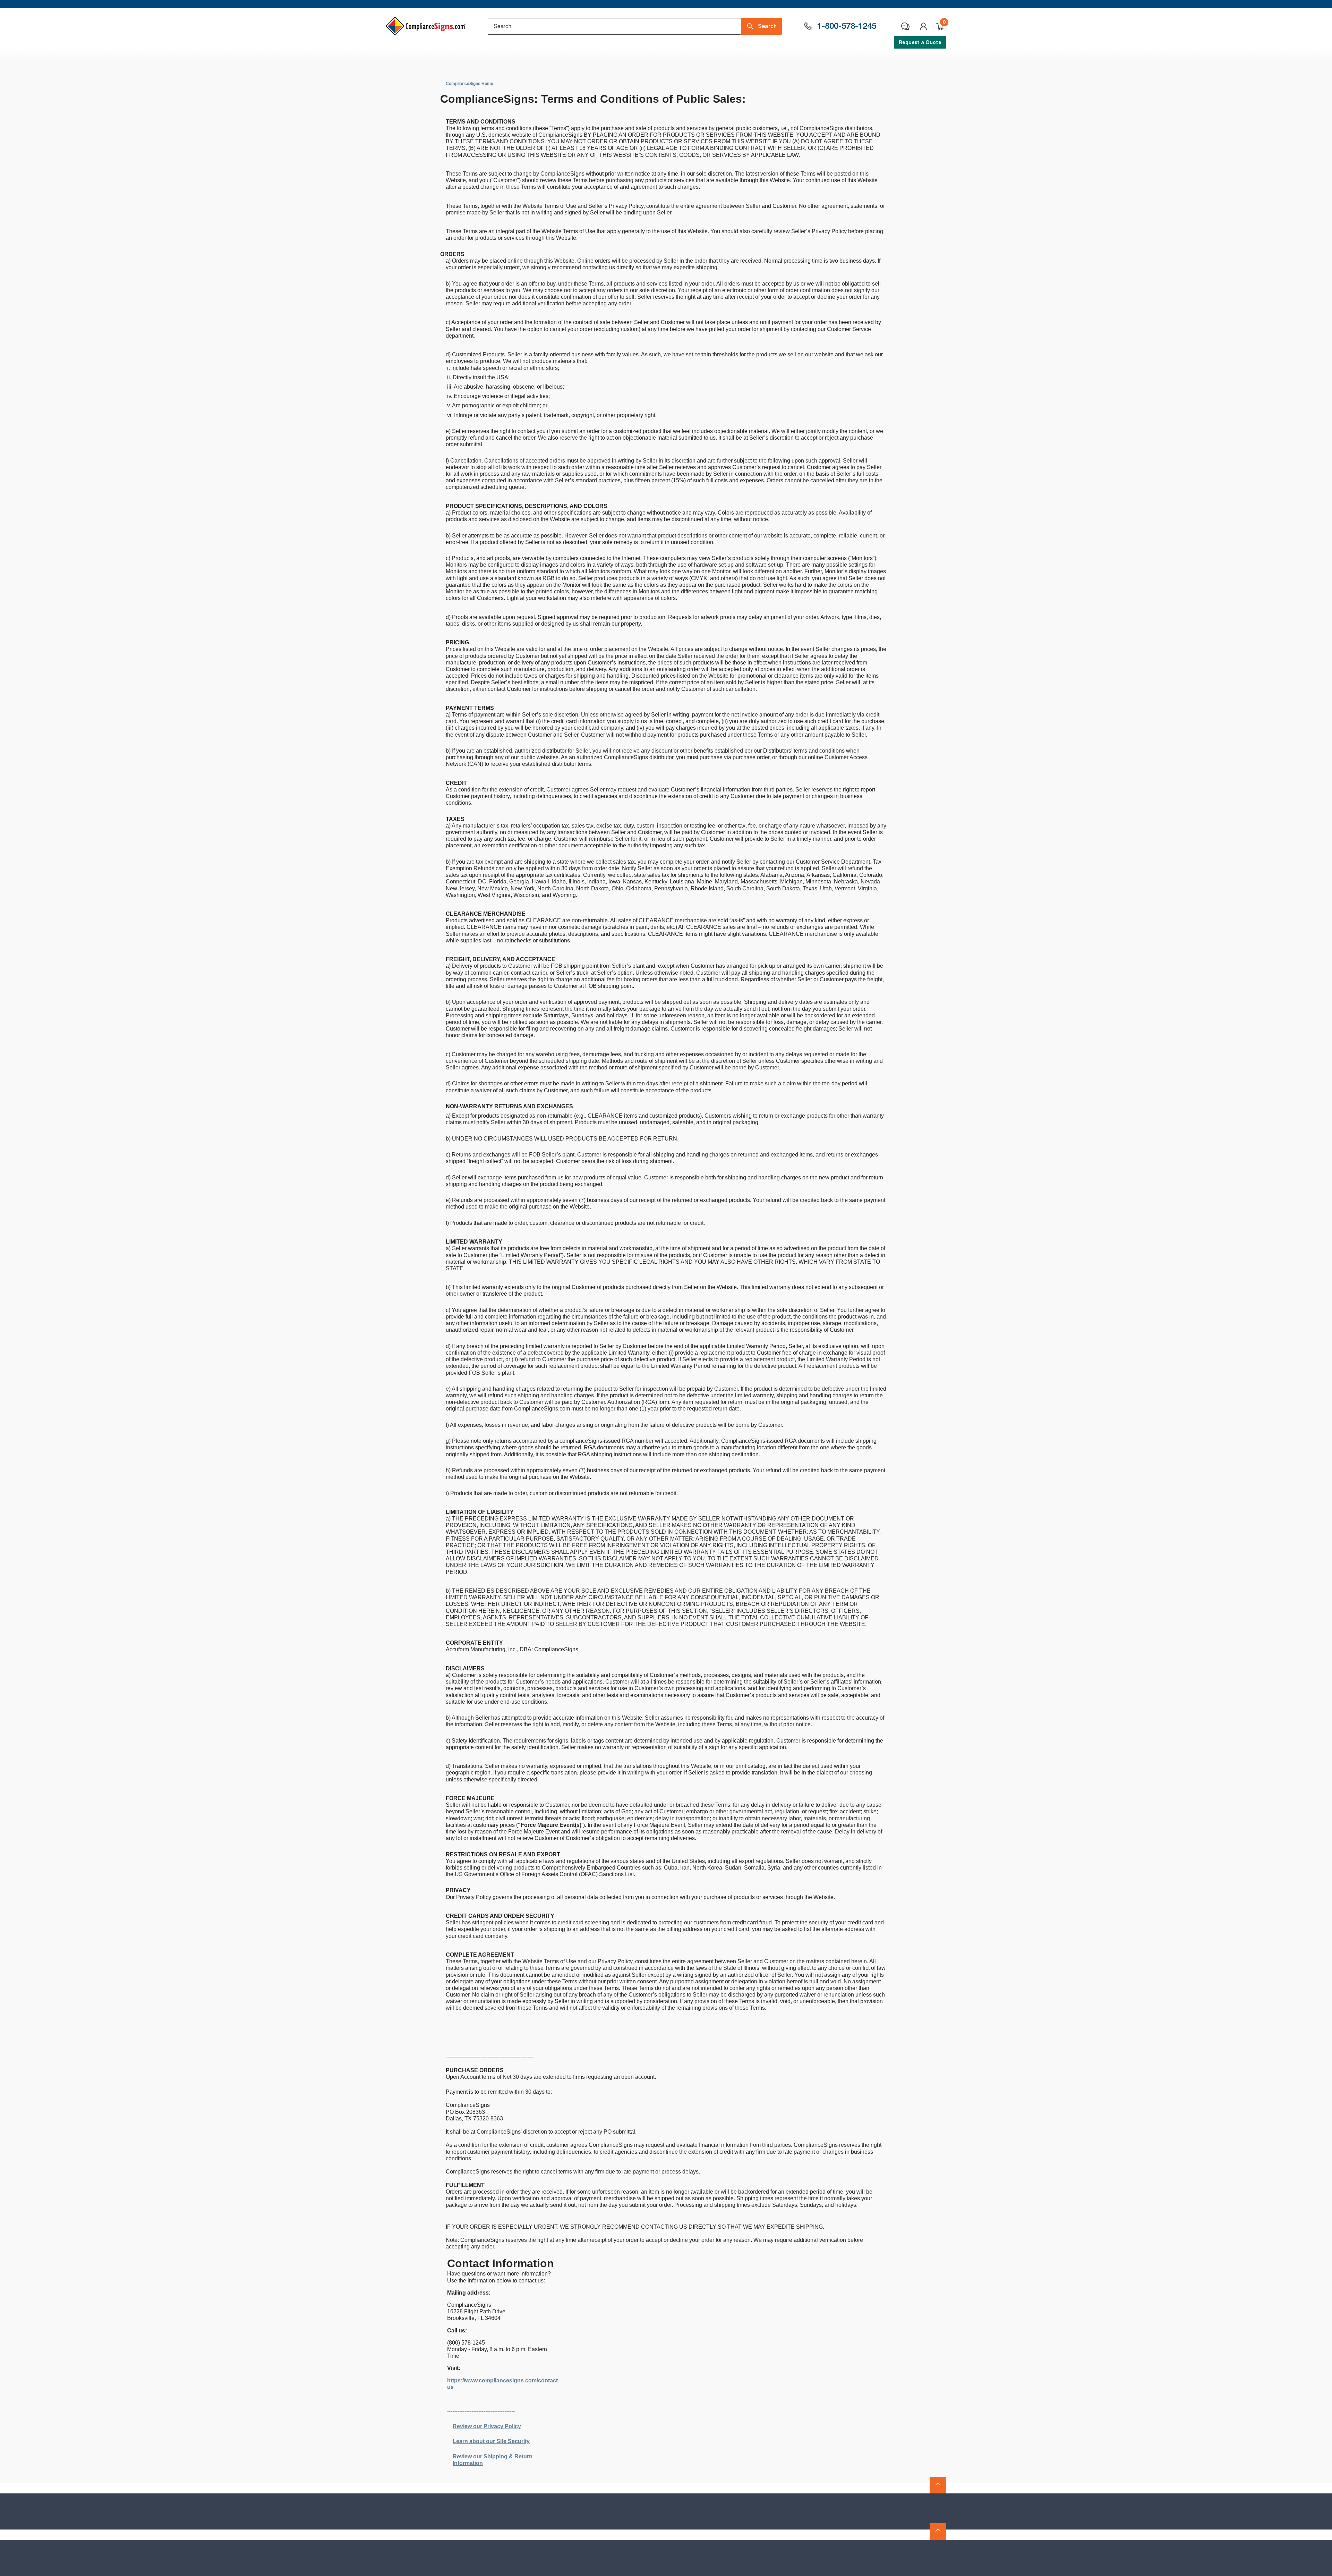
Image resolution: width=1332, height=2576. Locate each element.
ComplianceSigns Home (469, 84)
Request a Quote (920, 42)
